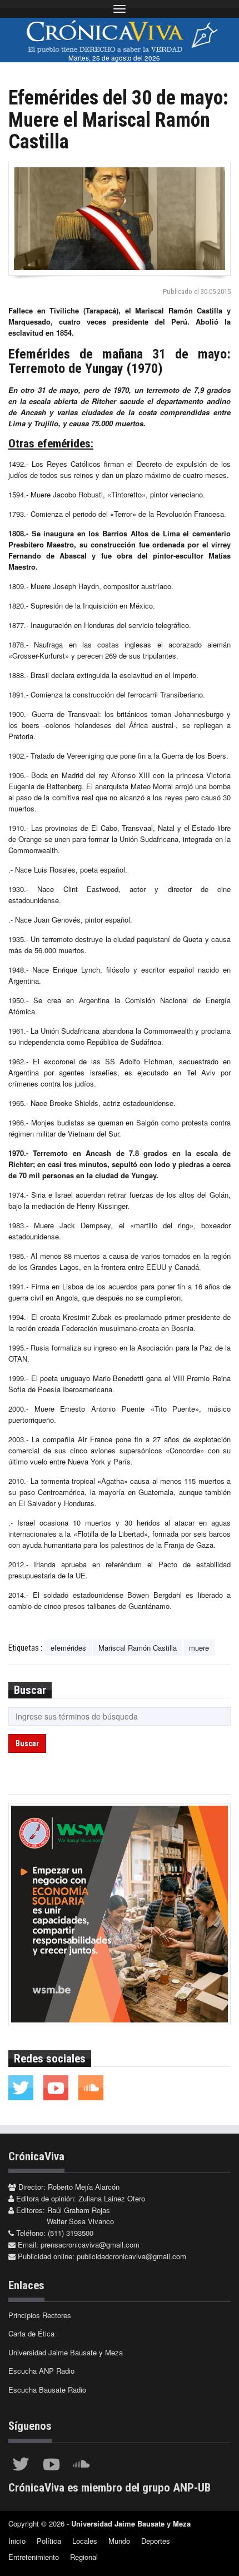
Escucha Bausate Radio (47, 2390)
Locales (85, 2541)
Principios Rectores (40, 2315)
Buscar (27, 1743)
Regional (84, 2557)
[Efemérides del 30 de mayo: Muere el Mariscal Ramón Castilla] (120, 219)
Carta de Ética (31, 2333)
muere (199, 1648)
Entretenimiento (34, 2557)
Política (49, 2541)
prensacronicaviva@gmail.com (90, 2244)
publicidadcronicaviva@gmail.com (131, 2256)
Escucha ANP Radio (41, 2371)
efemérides (68, 1648)
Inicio (17, 2541)
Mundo (119, 2541)
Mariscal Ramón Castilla (138, 1648)
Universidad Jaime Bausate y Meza (66, 2352)
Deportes (156, 2541)
